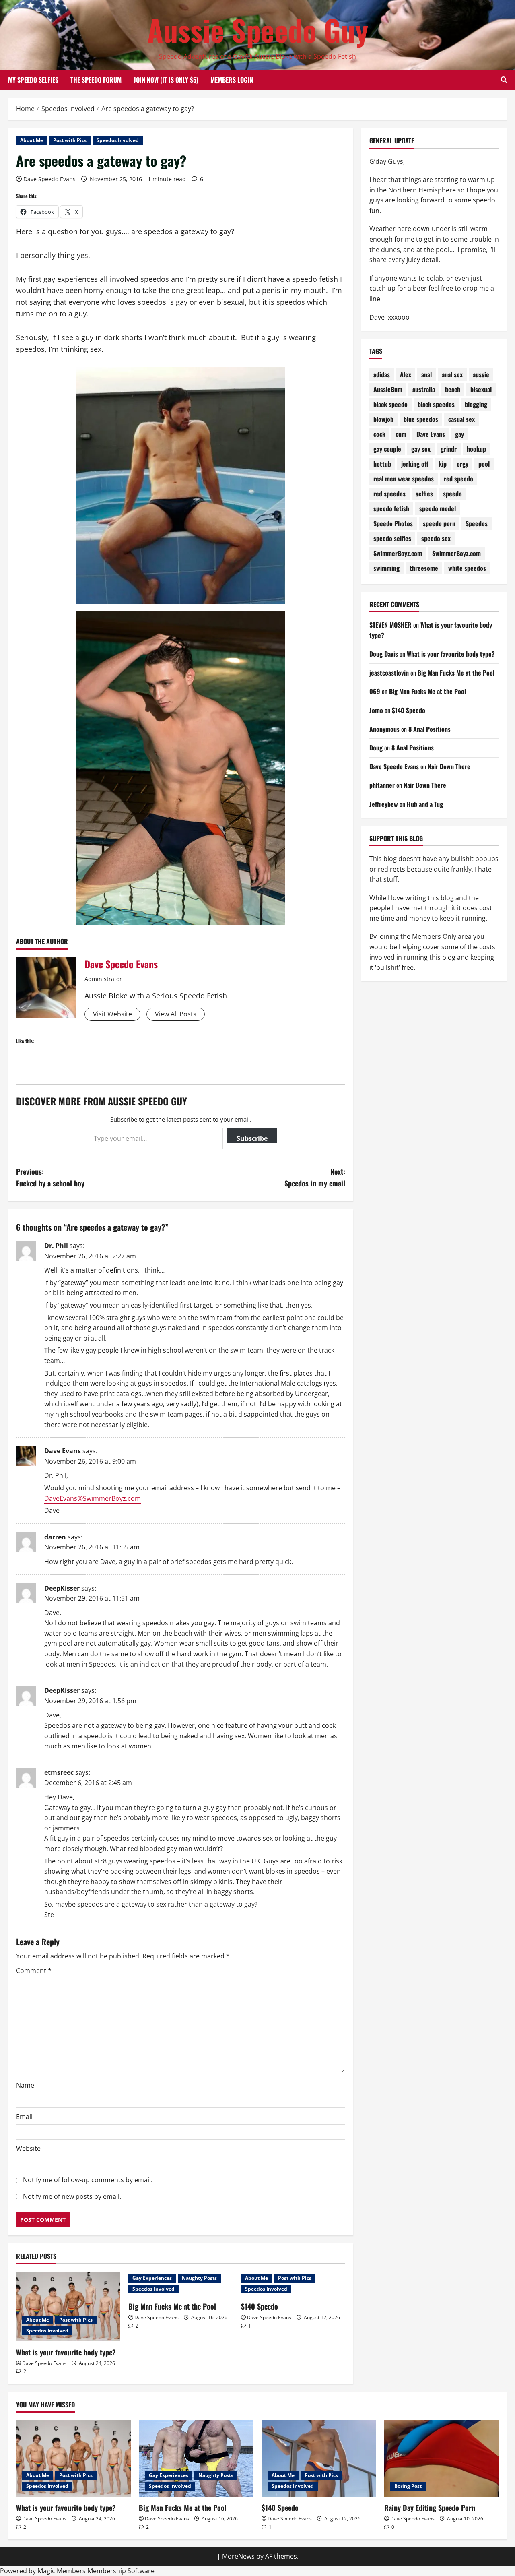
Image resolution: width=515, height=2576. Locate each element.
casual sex (461, 419)
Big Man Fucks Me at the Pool (172, 2306)
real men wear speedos (404, 479)
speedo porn (439, 523)
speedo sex (436, 538)
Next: (315, 1177)
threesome (424, 568)
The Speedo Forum (96, 80)
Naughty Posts (199, 2278)
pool (484, 464)
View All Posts (176, 1014)
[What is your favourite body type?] (68, 2306)
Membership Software (121, 2571)
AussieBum (388, 389)
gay (459, 434)
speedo (452, 494)
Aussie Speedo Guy (258, 30)
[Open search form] (504, 80)
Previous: (50, 1177)
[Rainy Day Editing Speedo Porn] (442, 2458)
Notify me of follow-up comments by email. (88, 2180)
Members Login (232, 80)
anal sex (452, 374)
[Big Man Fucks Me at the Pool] (196, 2458)
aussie (481, 374)
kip (443, 464)
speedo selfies (392, 538)
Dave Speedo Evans (49, 179)
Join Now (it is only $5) (166, 80)
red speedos (389, 494)
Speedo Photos (393, 523)
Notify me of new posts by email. (72, 2196)
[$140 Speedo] (319, 2458)
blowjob (383, 419)
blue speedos (421, 419)
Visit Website (112, 1014)
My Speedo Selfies (33, 80)
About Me (32, 140)
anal (426, 374)
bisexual (481, 389)
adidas (382, 374)
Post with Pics (70, 140)
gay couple (387, 449)
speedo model (438, 508)
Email (24, 2117)
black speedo (390, 404)
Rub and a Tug (425, 804)
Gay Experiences (152, 2278)
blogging (476, 404)
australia (424, 389)
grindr (449, 449)
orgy (462, 464)
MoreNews (238, 2556)
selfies (424, 494)
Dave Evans (63, 1451)
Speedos (477, 523)
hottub (382, 464)
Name (25, 2085)
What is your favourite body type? (66, 2352)
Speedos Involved (118, 140)
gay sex (421, 449)
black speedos (436, 404)
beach (453, 389)
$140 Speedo (260, 2306)
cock (379, 434)
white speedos (467, 568)
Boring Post (408, 2486)
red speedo (458, 479)
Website (28, 2148)
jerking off (415, 464)
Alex (406, 374)
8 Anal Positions (430, 729)
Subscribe (252, 1138)
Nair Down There (449, 766)
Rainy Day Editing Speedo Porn (430, 2508)
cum (401, 434)
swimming (386, 568)
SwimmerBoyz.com (398, 553)
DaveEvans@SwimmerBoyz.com (93, 1498)
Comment (34, 1971)
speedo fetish (391, 508)
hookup (476, 449)
